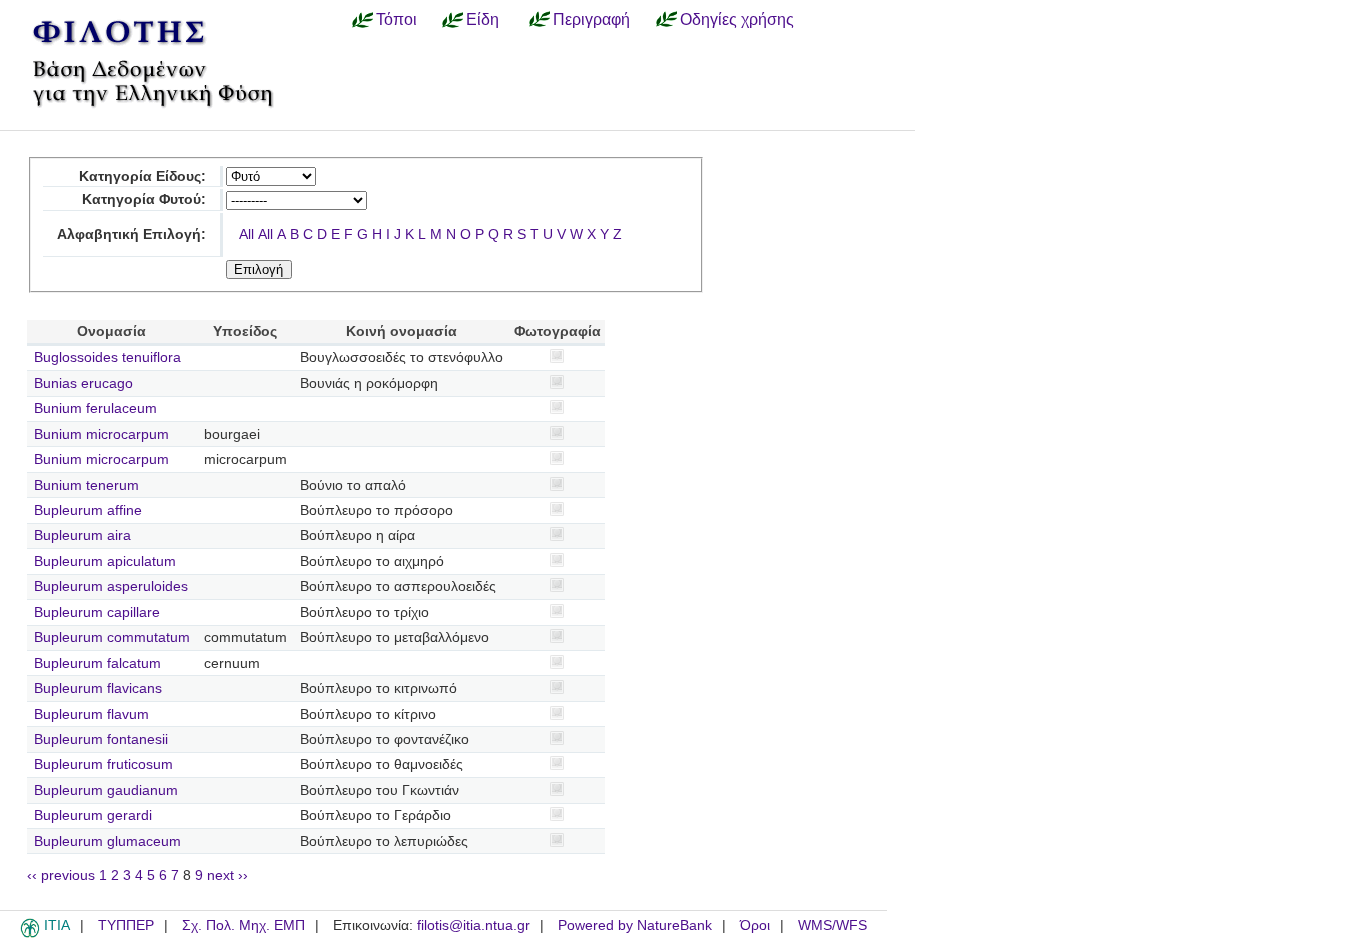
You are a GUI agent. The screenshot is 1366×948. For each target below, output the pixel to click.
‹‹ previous (61, 875)
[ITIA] (30, 934)
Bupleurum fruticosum (103, 764)
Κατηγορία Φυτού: (144, 199)
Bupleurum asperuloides (111, 586)
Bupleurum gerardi (93, 815)
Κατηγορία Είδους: (142, 176)
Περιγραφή (591, 19)
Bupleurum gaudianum (106, 790)
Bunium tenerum (86, 485)
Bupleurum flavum (91, 714)
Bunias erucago (83, 383)
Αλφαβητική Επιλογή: (131, 234)
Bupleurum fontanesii (101, 739)
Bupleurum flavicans (98, 688)
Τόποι (396, 19)
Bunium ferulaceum (95, 408)
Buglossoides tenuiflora (107, 357)
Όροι (755, 925)
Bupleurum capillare (97, 612)
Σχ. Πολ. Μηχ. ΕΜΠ (243, 925)
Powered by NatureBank (635, 925)
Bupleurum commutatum (112, 637)
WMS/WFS (832, 925)
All (246, 234)
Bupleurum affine (88, 510)
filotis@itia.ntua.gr (473, 925)
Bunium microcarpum (101, 434)
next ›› (227, 875)
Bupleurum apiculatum (105, 561)
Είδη (482, 19)
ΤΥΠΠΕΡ (126, 925)
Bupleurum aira (82, 535)
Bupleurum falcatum (97, 663)
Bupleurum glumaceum (107, 841)
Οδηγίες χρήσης (737, 19)
